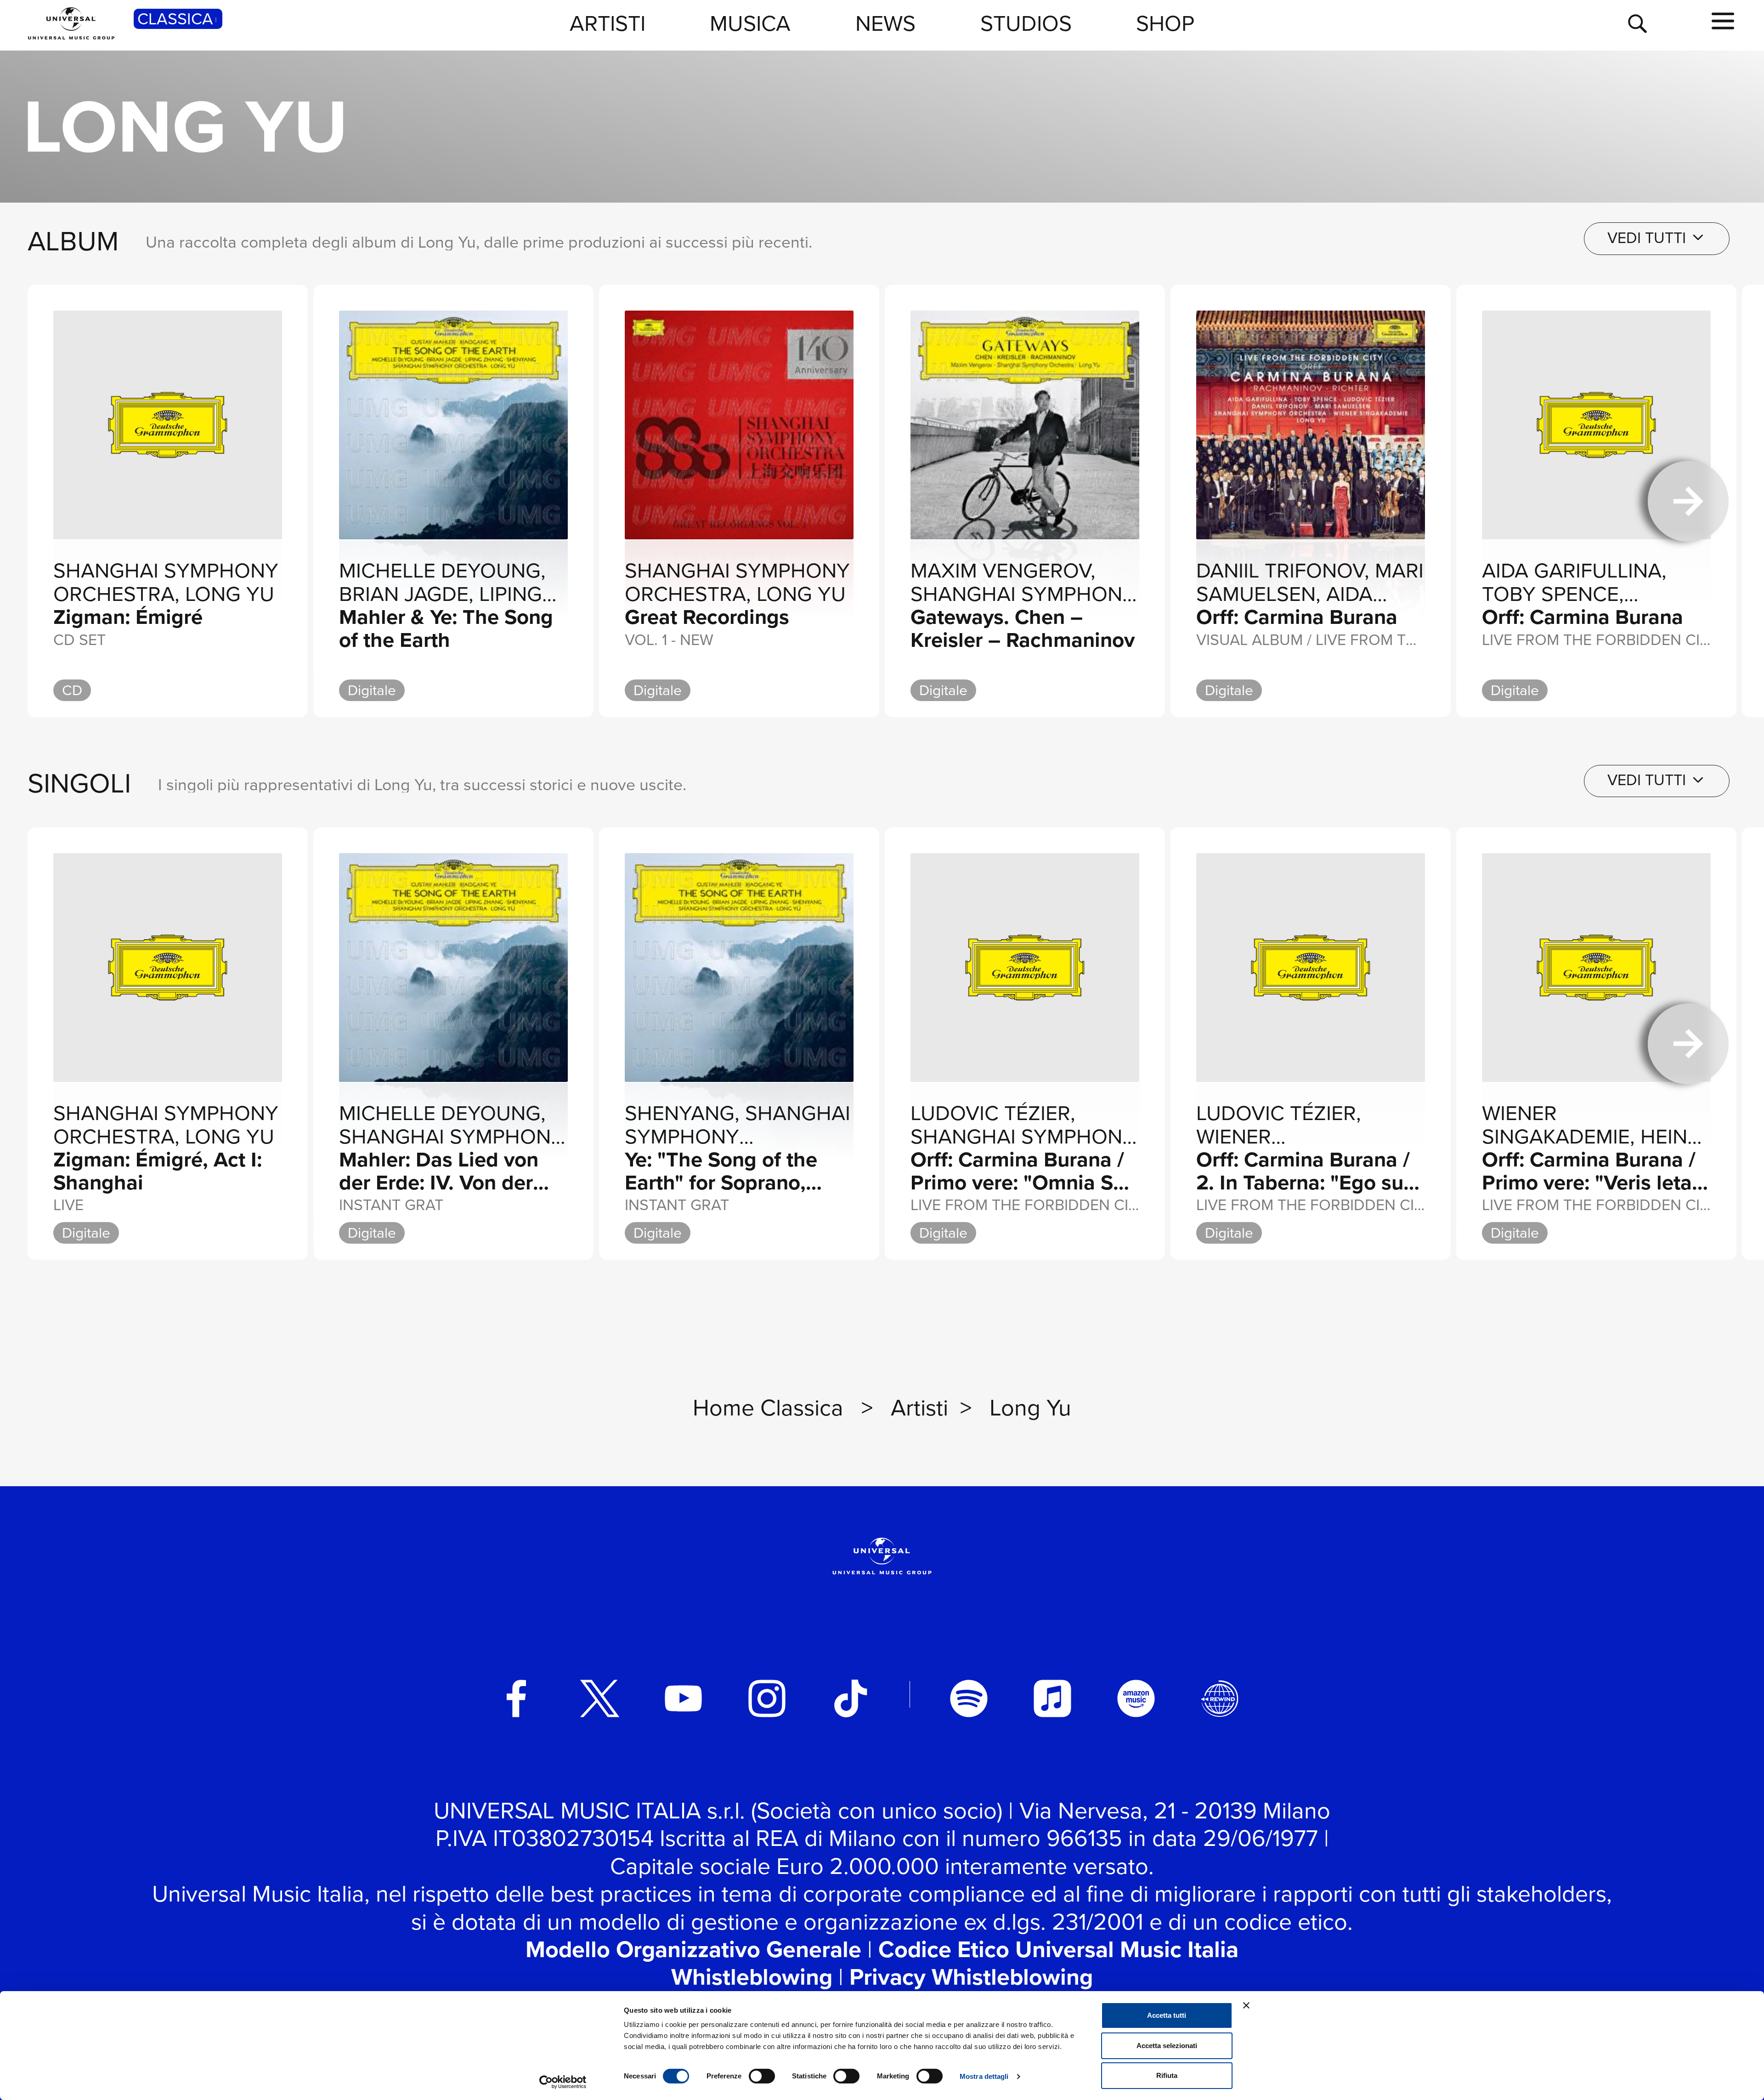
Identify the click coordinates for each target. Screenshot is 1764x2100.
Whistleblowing (752, 1977)
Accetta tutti (1167, 2015)
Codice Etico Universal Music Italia (1058, 1949)
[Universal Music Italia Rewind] (1220, 1698)
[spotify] (969, 1698)
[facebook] (516, 1698)
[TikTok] (851, 1698)
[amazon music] (1136, 1698)
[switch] (762, 2076)
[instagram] (767, 1698)
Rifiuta (1167, 2075)
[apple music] (1052, 1698)
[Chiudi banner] (1246, 2005)
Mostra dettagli (984, 2076)
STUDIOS (1026, 23)
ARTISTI (608, 23)
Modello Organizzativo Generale (693, 1949)
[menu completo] (1723, 22)
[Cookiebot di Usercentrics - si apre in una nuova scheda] (563, 2082)
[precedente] (76, 501)
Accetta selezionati (1167, 2046)
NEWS (885, 23)
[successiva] (1688, 501)
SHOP (1165, 23)
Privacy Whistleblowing (971, 1977)
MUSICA (750, 23)
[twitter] (600, 1698)
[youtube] (684, 1698)
